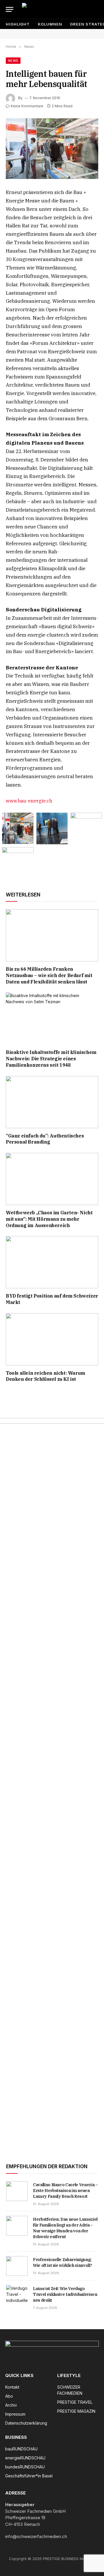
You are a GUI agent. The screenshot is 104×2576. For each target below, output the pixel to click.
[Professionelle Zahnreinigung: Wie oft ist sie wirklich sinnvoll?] (17, 2266)
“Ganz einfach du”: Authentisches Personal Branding (45, 1139)
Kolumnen (50, 24)
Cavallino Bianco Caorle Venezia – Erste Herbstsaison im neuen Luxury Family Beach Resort (65, 2191)
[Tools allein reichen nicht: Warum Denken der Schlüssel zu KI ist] (52, 1339)
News (13, 61)
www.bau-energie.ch (29, 801)
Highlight (18, 24)
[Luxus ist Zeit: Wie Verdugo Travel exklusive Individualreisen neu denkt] (17, 2295)
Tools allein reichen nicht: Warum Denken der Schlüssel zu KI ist (45, 1376)
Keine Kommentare (27, 106)
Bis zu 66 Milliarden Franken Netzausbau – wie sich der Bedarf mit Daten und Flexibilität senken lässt (49, 975)
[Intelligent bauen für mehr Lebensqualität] (52, 149)
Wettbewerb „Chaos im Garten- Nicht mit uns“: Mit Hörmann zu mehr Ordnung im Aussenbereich (49, 1219)
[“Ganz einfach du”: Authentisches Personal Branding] (52, 1102)
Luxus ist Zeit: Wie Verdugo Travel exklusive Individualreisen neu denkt (65, 2294)
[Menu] (10, 9)
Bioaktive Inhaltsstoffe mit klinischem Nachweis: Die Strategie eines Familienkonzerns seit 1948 (51, 1059)
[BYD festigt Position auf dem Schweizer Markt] (52, 1262)
